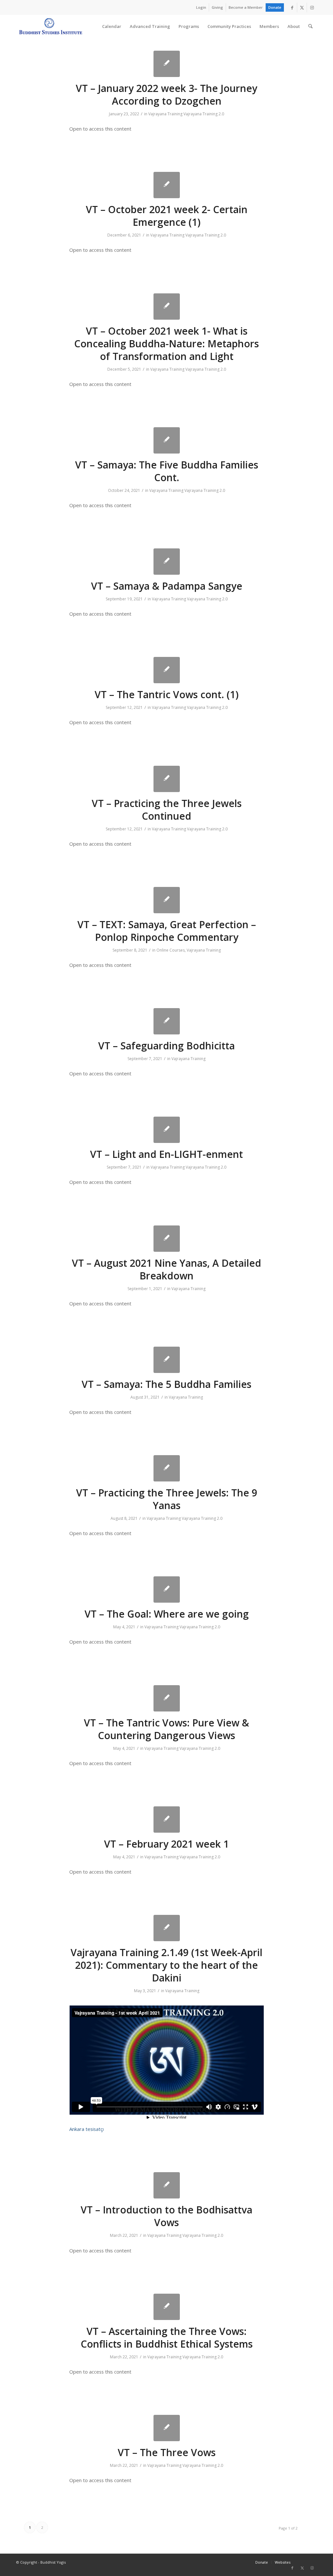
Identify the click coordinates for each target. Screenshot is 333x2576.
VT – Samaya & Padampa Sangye (167, 586)
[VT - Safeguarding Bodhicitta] (167, 1021)
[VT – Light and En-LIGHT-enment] (167, 1130)
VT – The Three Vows (167, 2452)
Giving (217, 7)
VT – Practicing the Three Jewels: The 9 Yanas (167, 1499)
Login (201, 7)
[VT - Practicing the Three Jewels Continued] (167, 779)
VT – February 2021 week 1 (166, 1844)
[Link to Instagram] (312, 7)
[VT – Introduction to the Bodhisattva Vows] (167, 2185)
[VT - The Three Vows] (167, 2428)
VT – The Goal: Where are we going (167, 1614)
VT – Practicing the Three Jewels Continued (167, 810)
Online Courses (171, 950)
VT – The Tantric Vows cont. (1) (167, 694)
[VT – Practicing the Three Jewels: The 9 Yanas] (167, 1468)
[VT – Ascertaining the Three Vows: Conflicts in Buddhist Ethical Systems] (167, 2307)
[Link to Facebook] (292, 7)
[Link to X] (302, 7)
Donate (275, 7)
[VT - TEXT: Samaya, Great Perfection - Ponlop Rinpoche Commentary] (167, 900)
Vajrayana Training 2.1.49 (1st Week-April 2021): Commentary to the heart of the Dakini (166, 1965)
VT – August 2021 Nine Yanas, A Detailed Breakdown (166, 1269)
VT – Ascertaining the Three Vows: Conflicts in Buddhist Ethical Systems (167, 2338)
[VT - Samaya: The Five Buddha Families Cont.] (167, 440)
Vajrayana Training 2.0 (204, 114)
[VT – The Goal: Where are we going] (167, 1589)
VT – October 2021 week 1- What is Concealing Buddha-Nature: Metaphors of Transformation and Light (166, 344)
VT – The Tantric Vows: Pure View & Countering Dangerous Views (166, 1729)
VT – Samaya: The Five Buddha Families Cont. (167, 471)
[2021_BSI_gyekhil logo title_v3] (51, 26)
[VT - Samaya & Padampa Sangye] (167, 562)
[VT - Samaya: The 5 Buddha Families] (167, 1360)
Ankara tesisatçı (87, 2129)
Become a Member (246, 7)
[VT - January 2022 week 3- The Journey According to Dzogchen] (167, 64)
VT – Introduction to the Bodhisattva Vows (166, 2216)
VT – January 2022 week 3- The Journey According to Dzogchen (166, 95)
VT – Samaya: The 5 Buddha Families (166, 1384)
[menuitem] (201, 7)
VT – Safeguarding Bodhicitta (166, 1046)
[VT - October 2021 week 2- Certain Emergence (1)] (167, 185)
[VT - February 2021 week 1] (167, 1820)
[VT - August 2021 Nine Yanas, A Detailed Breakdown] (167, 1239)
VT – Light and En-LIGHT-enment (166, 1154)
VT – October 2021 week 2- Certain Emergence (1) (167, 216)
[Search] (310, 26)
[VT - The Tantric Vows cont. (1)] (167, 670)
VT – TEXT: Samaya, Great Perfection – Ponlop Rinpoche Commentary (167, 931)
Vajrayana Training (165, 114)
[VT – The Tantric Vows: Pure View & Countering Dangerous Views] (167, 1698)
